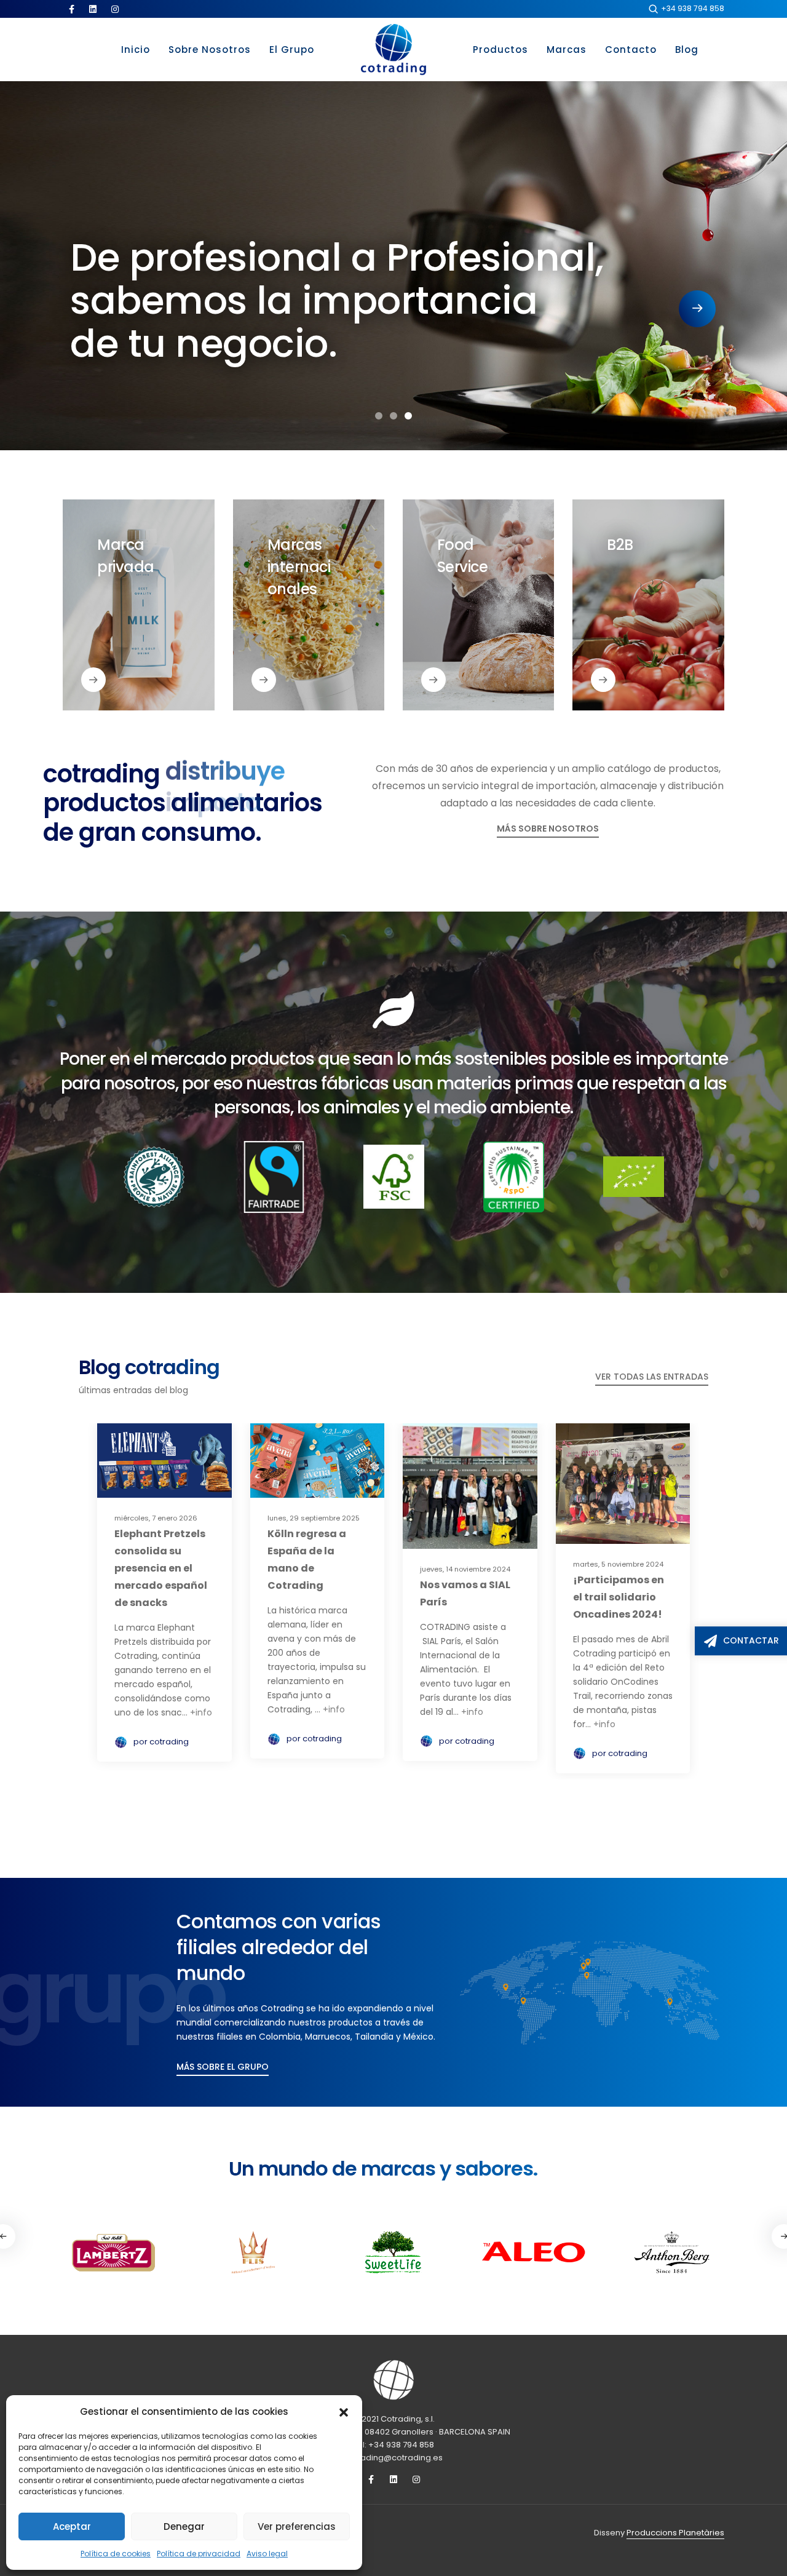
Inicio (136, 50)
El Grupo (292, 50)
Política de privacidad (199, 2554)
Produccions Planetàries (675, 2533)
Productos (500, 50)
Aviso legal (267, 2554)
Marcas (567, 50)
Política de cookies (116, 2554)
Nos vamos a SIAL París (465, 1593)
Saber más (119, 684)
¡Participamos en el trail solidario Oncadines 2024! (619, 1597)
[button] (344, 2412)
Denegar (184, 2526)
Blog (687, 50)
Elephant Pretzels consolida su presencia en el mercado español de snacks (161, 1568)
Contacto (631, 50)
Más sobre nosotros (548, 829)
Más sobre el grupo (223, 2067)
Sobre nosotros (210, 50)
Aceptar (72, 2526)
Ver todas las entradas (652, 1377)
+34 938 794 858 (693, 8)
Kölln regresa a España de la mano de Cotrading (307, 1560)
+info (201, 1712)
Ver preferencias (297, 2526)
